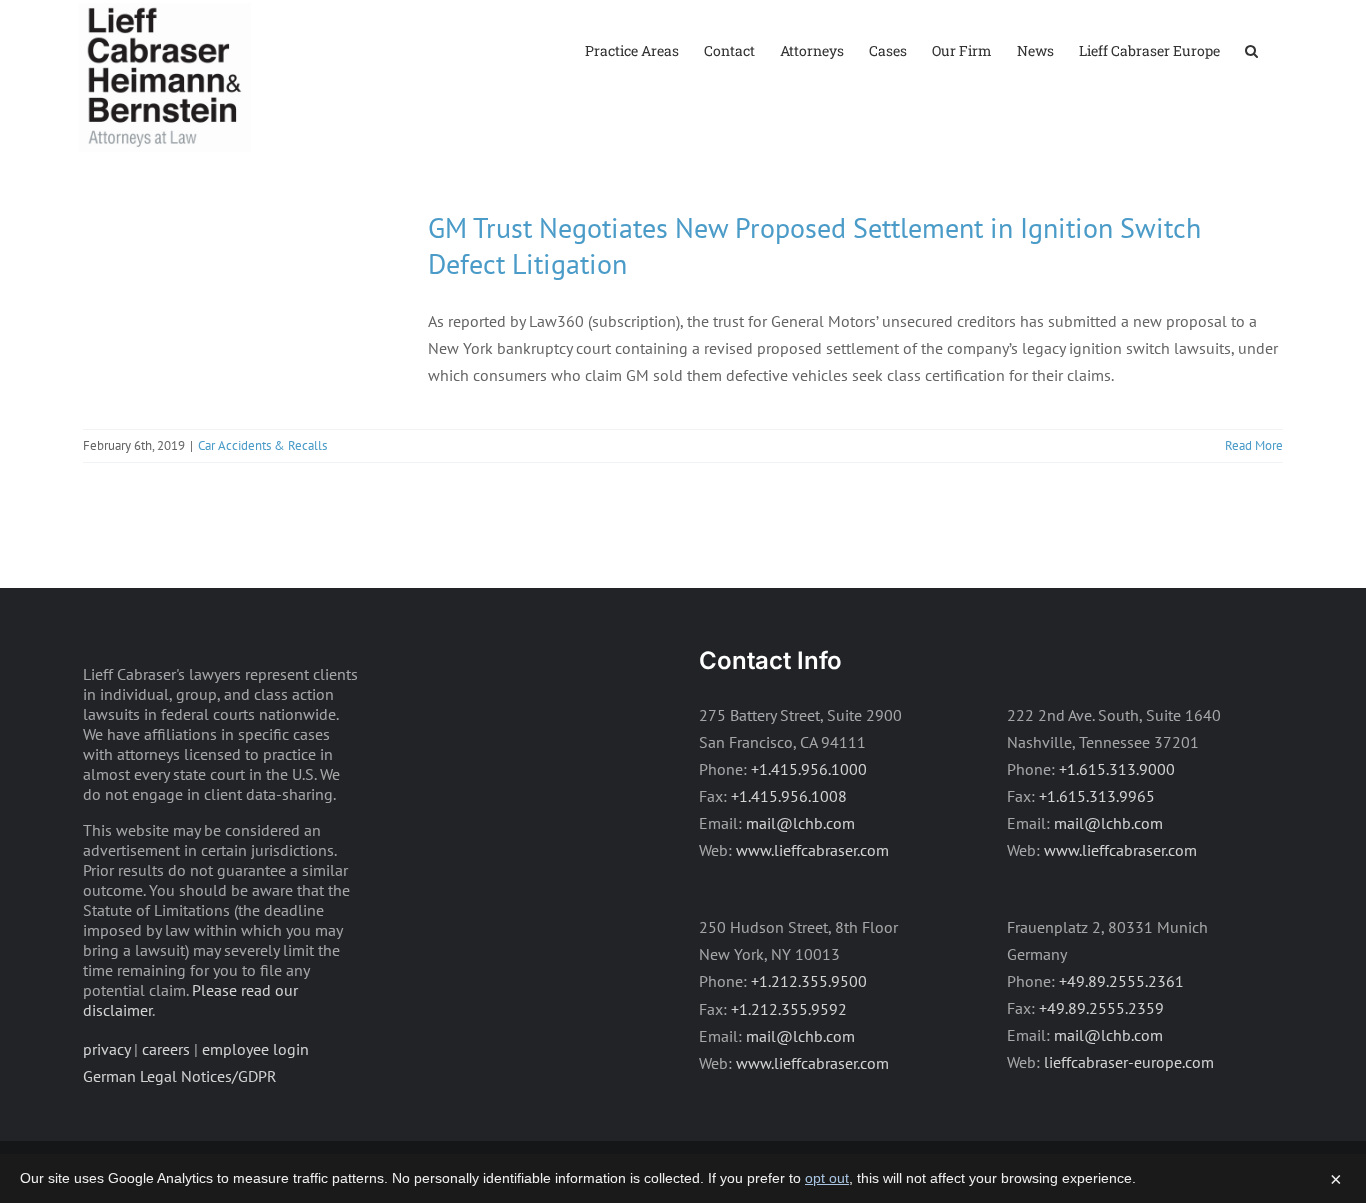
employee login (255, 1049)
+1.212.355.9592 (789, 1009)
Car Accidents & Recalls (262, 445)
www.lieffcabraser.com (812, 850)
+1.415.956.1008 (789, 796)
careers (166, 1049)
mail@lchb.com (800, 823)
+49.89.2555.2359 (1101, 1008)
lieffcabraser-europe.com (1129, 1062)
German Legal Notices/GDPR (180, 1076)
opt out (827, 1178)
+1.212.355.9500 (809, 981)
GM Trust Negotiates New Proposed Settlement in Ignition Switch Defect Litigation (814, 245)
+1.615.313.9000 (1117, 769)
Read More (1254, 445)
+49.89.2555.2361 (1121, 981)
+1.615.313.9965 (1097, 796)
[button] (1251, 49)
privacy (106, 1049)
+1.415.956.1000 (809, 769)
